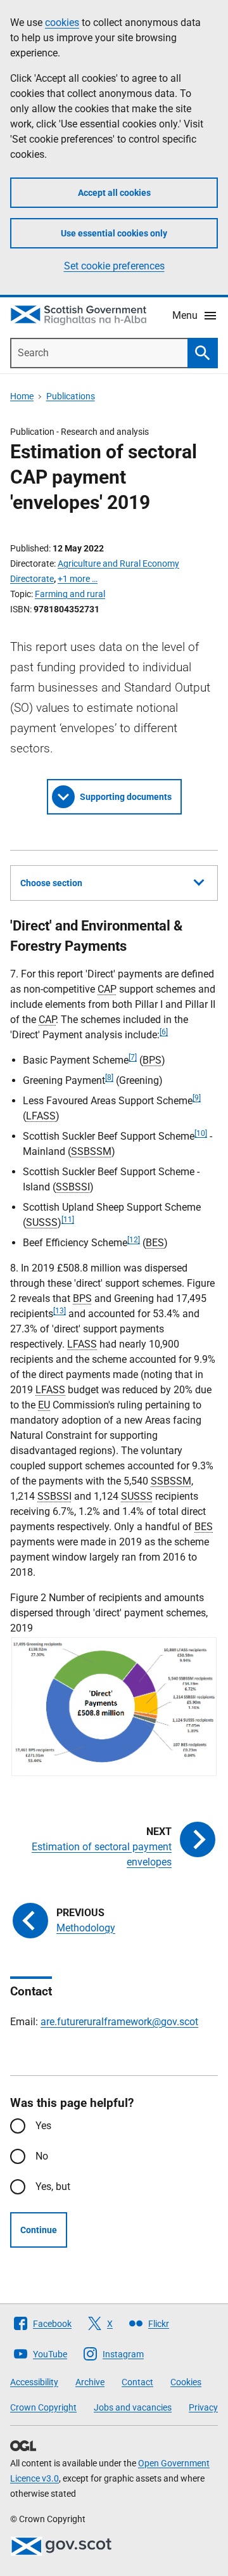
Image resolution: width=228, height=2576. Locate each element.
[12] (134, 1240)
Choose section (51, 883)
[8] (109, 1078)
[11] (68, 1220)
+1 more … (78, 579)
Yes (43, 2126)
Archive (90, 2382)
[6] (164, 1032)
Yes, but (53, 2186)
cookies (62, 23)
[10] (201, 1133)
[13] (60, 1311)
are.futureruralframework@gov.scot (119, 2022)
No (42, 2156)
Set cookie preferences (114, 266)
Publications (71, 396)
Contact (137, 2382)
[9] (197, 1098)
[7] (133, 1057)
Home (22, 396)
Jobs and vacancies (133, 2407)
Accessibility (34, 2382)
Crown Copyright (43, 2407)
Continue (39, 2230)
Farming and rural (70, 594)
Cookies (186, 2382)
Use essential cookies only (114, 233)
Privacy (203, 2407)
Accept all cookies (114, 193)
